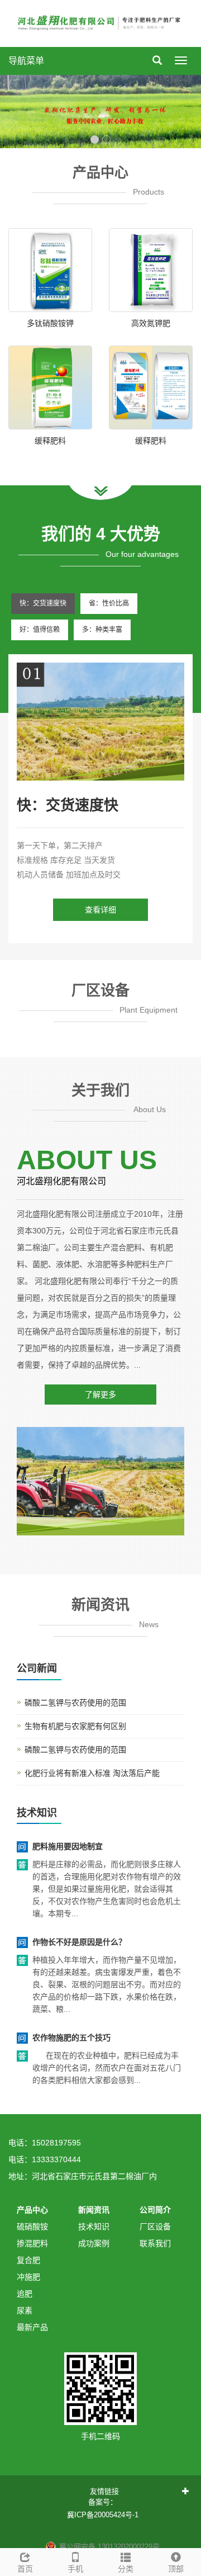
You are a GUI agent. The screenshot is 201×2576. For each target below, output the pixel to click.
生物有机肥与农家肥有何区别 (75, 1726)
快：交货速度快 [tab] (43, 603)
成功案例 (94, 2243)
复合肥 (28, 2260)
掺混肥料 (32, 2243)
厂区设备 (155, 2227)
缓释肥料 (50, 441)
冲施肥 (28, 2277)
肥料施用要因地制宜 (68, 1846)
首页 (25, 2569)
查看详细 (100, 910)
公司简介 (155, 2210)
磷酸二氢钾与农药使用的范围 (75, 1703)
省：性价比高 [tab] (109, 603)
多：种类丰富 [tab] (102, 630)
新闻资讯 (94, 2210)
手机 (75, 2569)
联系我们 (155, 2243)
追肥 (25, 2294)
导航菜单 (26, 61)
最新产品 (32, 2327)
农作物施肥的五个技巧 (71, 2038)
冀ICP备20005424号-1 (103, 2515)
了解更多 (100, 1395)
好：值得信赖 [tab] (40, 630)
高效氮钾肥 (151, 323)
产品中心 (32, 2210)
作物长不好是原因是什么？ (79, 1942)
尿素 (25, 2310)
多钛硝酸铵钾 (50, 323)
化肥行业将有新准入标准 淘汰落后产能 (92, 1773)
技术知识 (94, 2227)
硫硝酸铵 (32, 2227)
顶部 (176, 2569)
